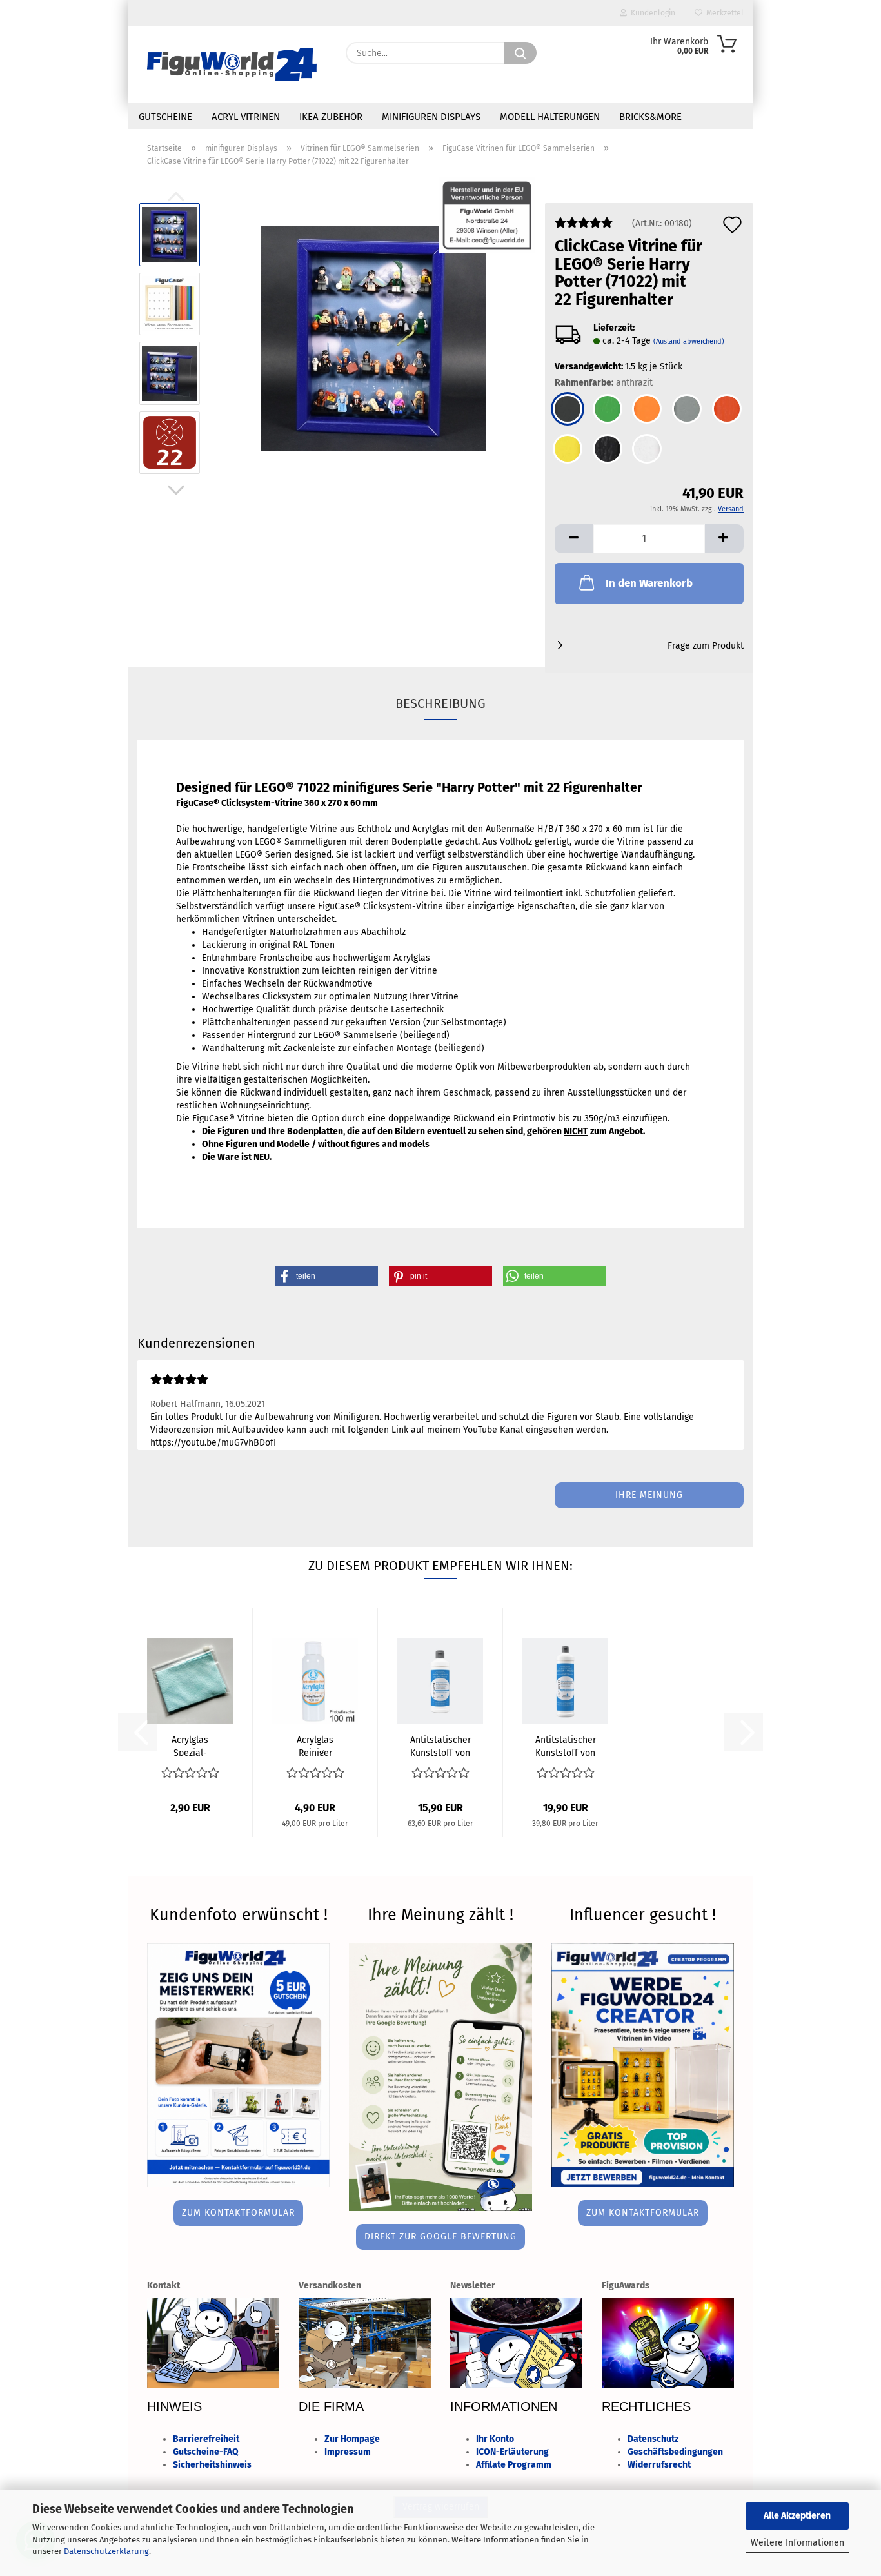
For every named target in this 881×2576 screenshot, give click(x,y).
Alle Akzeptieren (797, 2516)
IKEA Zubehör (331, 117)
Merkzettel (723, 13)
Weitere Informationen (797, 2543)
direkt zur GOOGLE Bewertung (440, 2237)
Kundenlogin (651, 13)
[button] (176, 490)
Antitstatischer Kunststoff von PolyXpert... (440, 1745)
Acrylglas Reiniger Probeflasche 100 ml (315, 1745)
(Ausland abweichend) (689, 341)
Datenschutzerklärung (106, 2551)
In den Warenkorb (649, 583)
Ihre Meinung (649, 1495)
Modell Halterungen (550, 117)
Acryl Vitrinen (246, 117)
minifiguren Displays (431, 117)
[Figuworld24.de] (232, 64)
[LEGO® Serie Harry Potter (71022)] (373, 338)
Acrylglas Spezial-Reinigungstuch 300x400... (190, 1745)
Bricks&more (650, 117)
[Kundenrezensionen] (584, 228)
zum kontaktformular (238, 2213)
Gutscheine (165, 117)
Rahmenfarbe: (604, 383)
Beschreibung (440, 703)
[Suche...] (520, 53)
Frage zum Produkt (706, 646)
